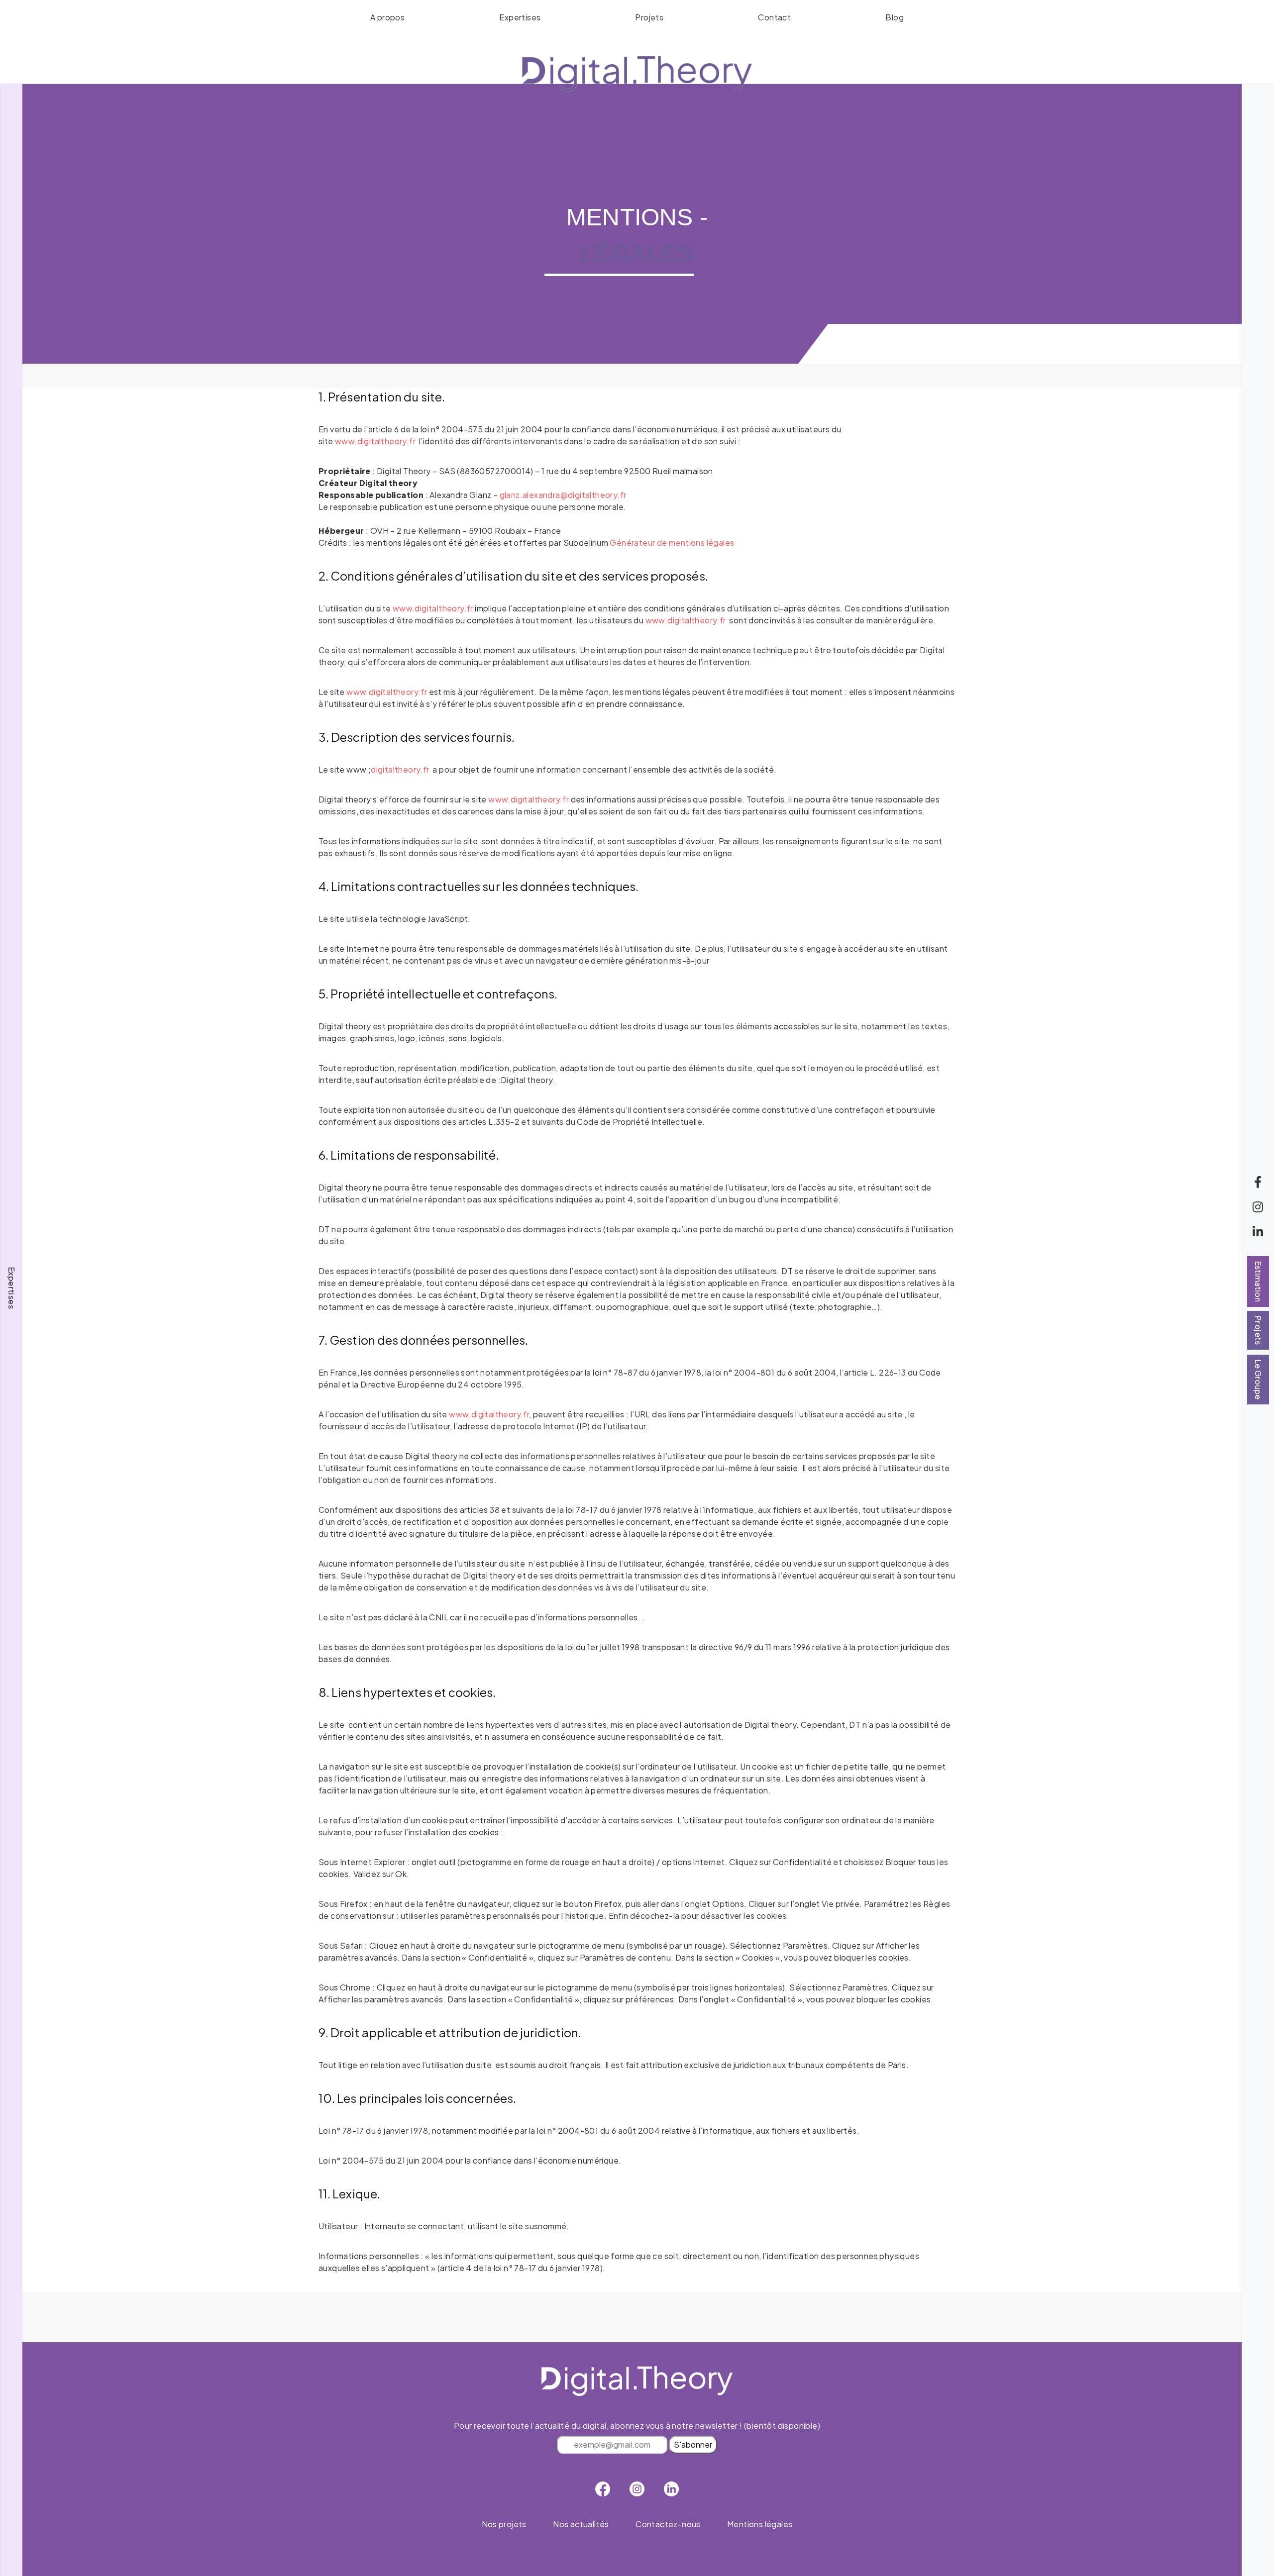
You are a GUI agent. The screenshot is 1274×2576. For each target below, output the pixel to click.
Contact (774, 17)
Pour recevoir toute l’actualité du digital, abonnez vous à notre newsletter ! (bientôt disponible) (637, 2435)
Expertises (520, 17)
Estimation (1258, 1282)
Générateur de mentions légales (672, 543)
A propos (387, 17)
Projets (649, 17)
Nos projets (504, 2524)
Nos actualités (581, 2524)
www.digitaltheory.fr (375, 441)
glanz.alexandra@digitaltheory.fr (563, 495)
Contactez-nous (668, 2524)
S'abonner (693, 2444)
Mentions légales (760, 2524)
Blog (895, 17)
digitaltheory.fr (400, 769)
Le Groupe (1258, 1380)
